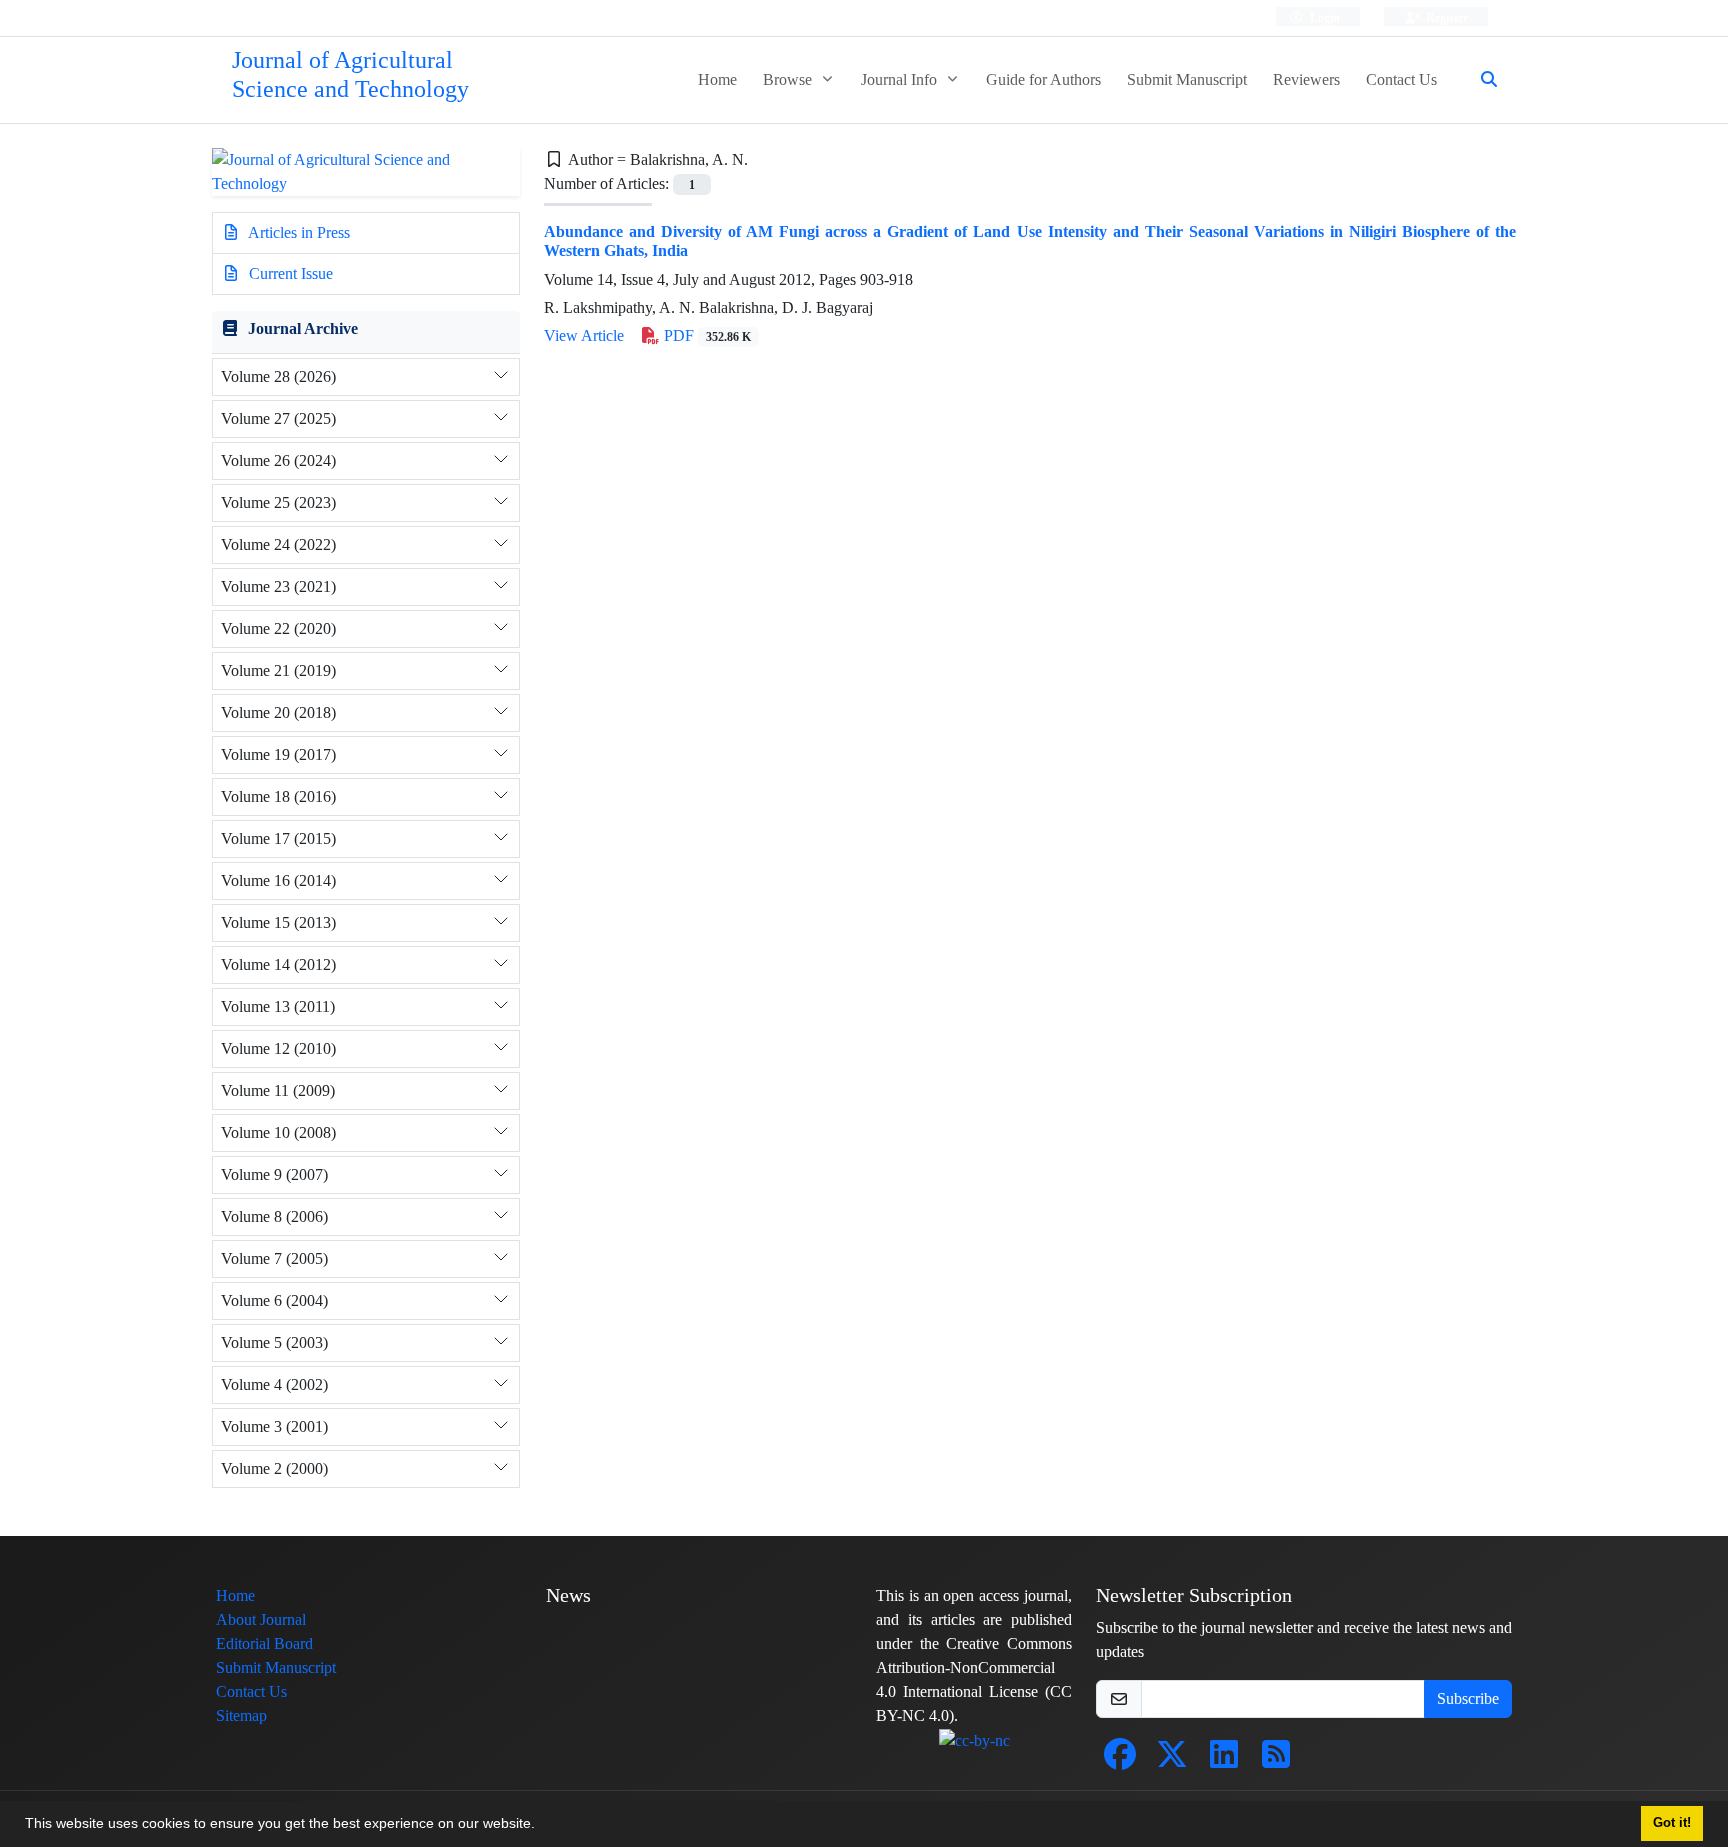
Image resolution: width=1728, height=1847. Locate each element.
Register (1445, 17)
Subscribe (1468, 1698)
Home (717, 79)
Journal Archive (303, 328)
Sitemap (241, 1715)
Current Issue (289, 273)
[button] (542, 1826)
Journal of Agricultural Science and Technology (350, 75)
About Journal (261, 1619)
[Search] (1481, 80)
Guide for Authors (1043, 79)
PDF (705, 335)
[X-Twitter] (1172, 1760)
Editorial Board (264, 1643)
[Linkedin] (1224, 1760)
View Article (584, 335)
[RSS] (1276, 1760)
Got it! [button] (1672, 1823)
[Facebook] (1120, 1760)
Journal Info (901, 79)
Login (1323, 17)
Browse (789, 79)
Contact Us (1401, 79)
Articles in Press (297, 232)
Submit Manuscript (1187, 79)
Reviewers (1306, 79)
